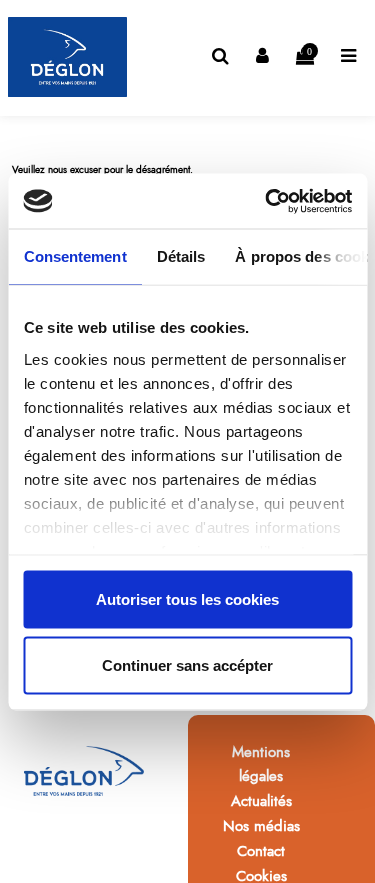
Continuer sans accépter (187, 664)
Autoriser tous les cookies (187, 599)
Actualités (261, 801)
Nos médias (261, 826)
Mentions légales (261, 764)
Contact (261, 851)
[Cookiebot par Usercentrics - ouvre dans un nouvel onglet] (267, 201)
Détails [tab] (180, 256)
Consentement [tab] (74, 256)
